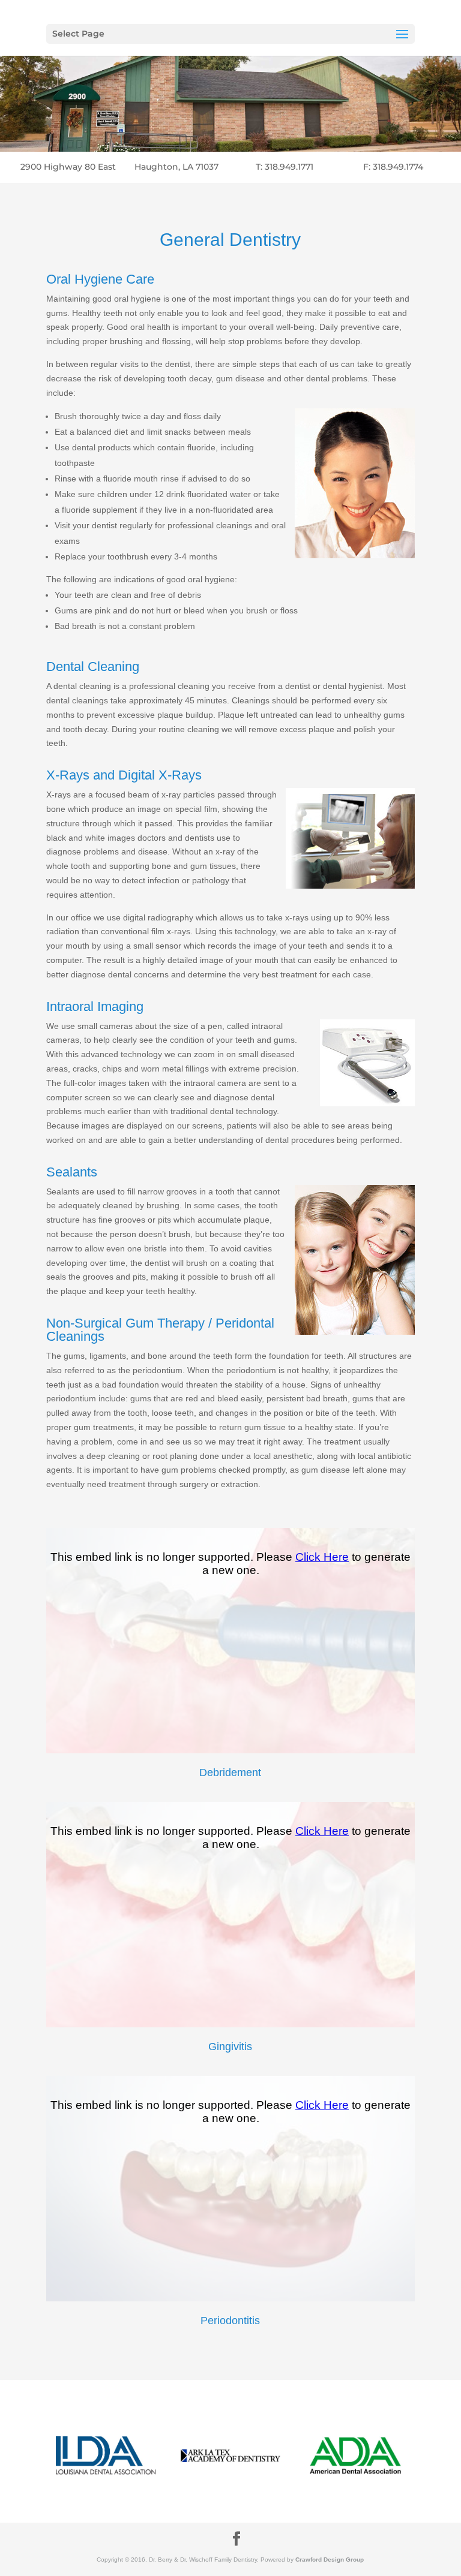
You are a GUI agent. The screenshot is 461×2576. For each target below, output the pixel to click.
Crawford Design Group (330, 2560)
